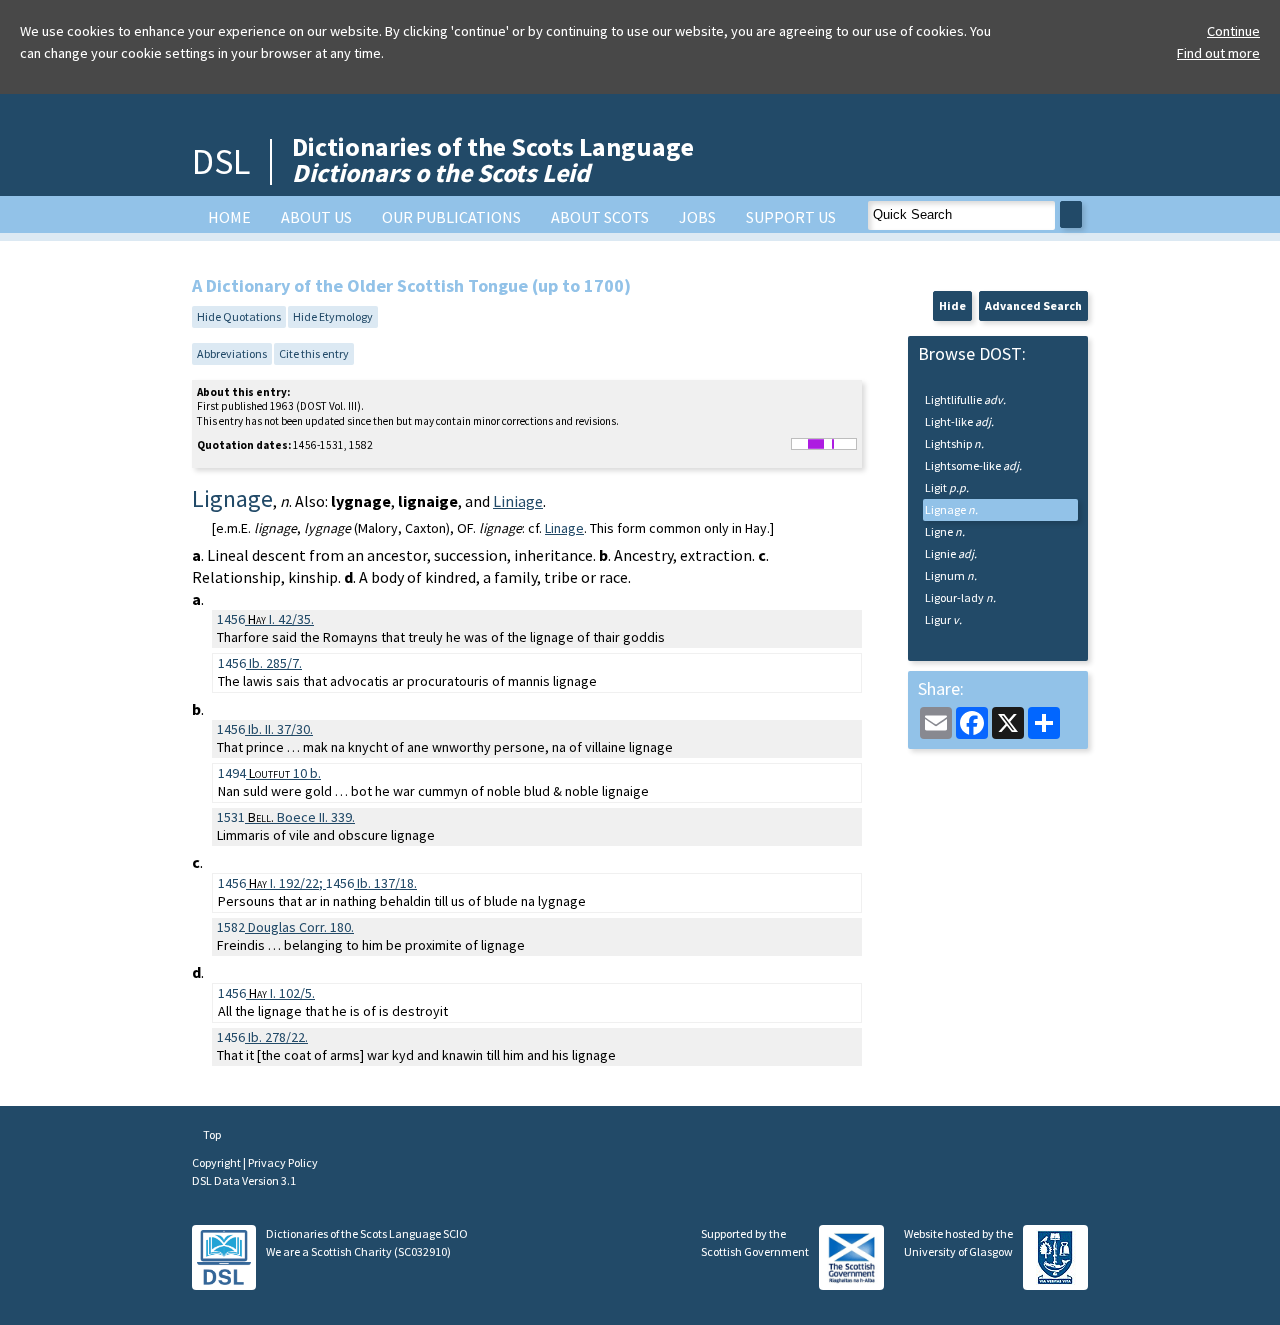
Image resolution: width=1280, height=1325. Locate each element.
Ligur (943, 619)
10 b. (285, 773)
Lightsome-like (973, 465)
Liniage (518, 501)
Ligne (945, 531)
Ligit (947, 487)
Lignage (951, 509)
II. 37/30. (280, 729)
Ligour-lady (960, 597)
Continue (1233, 31)
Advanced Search (1033, 305)
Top (211, 1134)
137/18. (387, 883)
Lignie (951, 553)
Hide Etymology (333, 316)
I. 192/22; (287, 883)
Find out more (1218, 53)
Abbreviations (232, 353)
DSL (221, 161)
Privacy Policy (283, 1162)
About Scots (600, 217)
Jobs (697, 217)
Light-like (959, 421)
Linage (564, 528)
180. (301, 927)
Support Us (791, 217)
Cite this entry (314, 353)
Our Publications (451, 217)
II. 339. (301, 817)
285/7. (275, 663)
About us (316, 217)
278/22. (278, 1037)
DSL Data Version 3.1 (244, 1180)
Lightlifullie (965, 399)
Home (229, 217)
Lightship (954, 443)
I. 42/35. (281, 619)
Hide (952, 305)
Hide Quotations (239, 316)
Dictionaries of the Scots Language (493, 159)
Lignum (951, 575)
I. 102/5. (282, 993)
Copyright (217, 1162)
